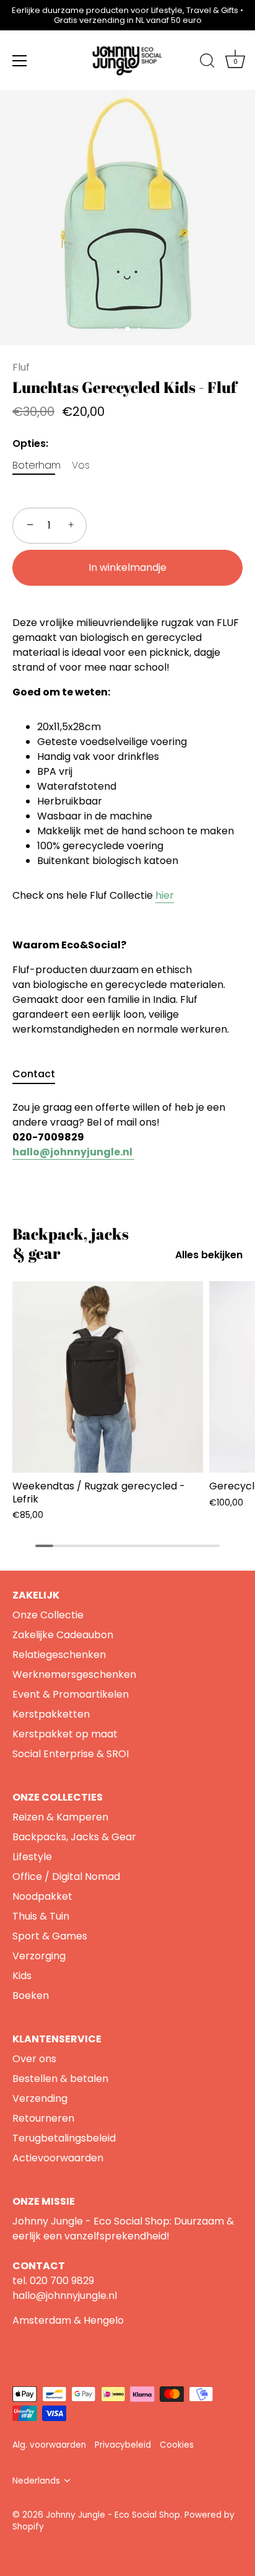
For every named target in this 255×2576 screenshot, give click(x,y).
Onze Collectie (48, 1615)
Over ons (34, 2059)
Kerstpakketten (51, 1714)
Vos (81, 465)
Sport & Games (50, 1936)
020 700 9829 (62, 2281)
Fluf (21, 367)
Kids (22, 1976)
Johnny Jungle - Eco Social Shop (113, 2515)
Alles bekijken (209, 1255)
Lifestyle (32, 1857)
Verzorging (39, 1956)
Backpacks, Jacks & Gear (74, 1837)
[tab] (40, 1074)
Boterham (37, 465)
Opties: (30, 443)
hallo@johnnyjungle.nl (65, 2296)
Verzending (40, 2098)
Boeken (31, 1996)
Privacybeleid (123, 2445)
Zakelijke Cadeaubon (63, 1635)
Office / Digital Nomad (66, 1877)
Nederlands (36, 2481)
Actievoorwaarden (58, 2158)
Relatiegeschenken (59, 1655)
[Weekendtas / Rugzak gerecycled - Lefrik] (108, 1377)
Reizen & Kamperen (60, 1817)
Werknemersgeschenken (74, 1674)
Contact (34, 1074)
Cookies (177, 2445)
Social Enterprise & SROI (71, 1754)
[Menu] (20, 61)
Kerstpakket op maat (65, 1734)
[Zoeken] (207, 63)
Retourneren (43, 2118)
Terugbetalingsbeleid (64, 2138)
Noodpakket (42, 1896)
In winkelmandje (127, 567)
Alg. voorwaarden (49, 2445)
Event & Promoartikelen (71, 1694)
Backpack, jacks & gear (71, 1243)
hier (165, 895)
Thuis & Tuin (41, 1916)
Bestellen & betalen (60, 2079)
